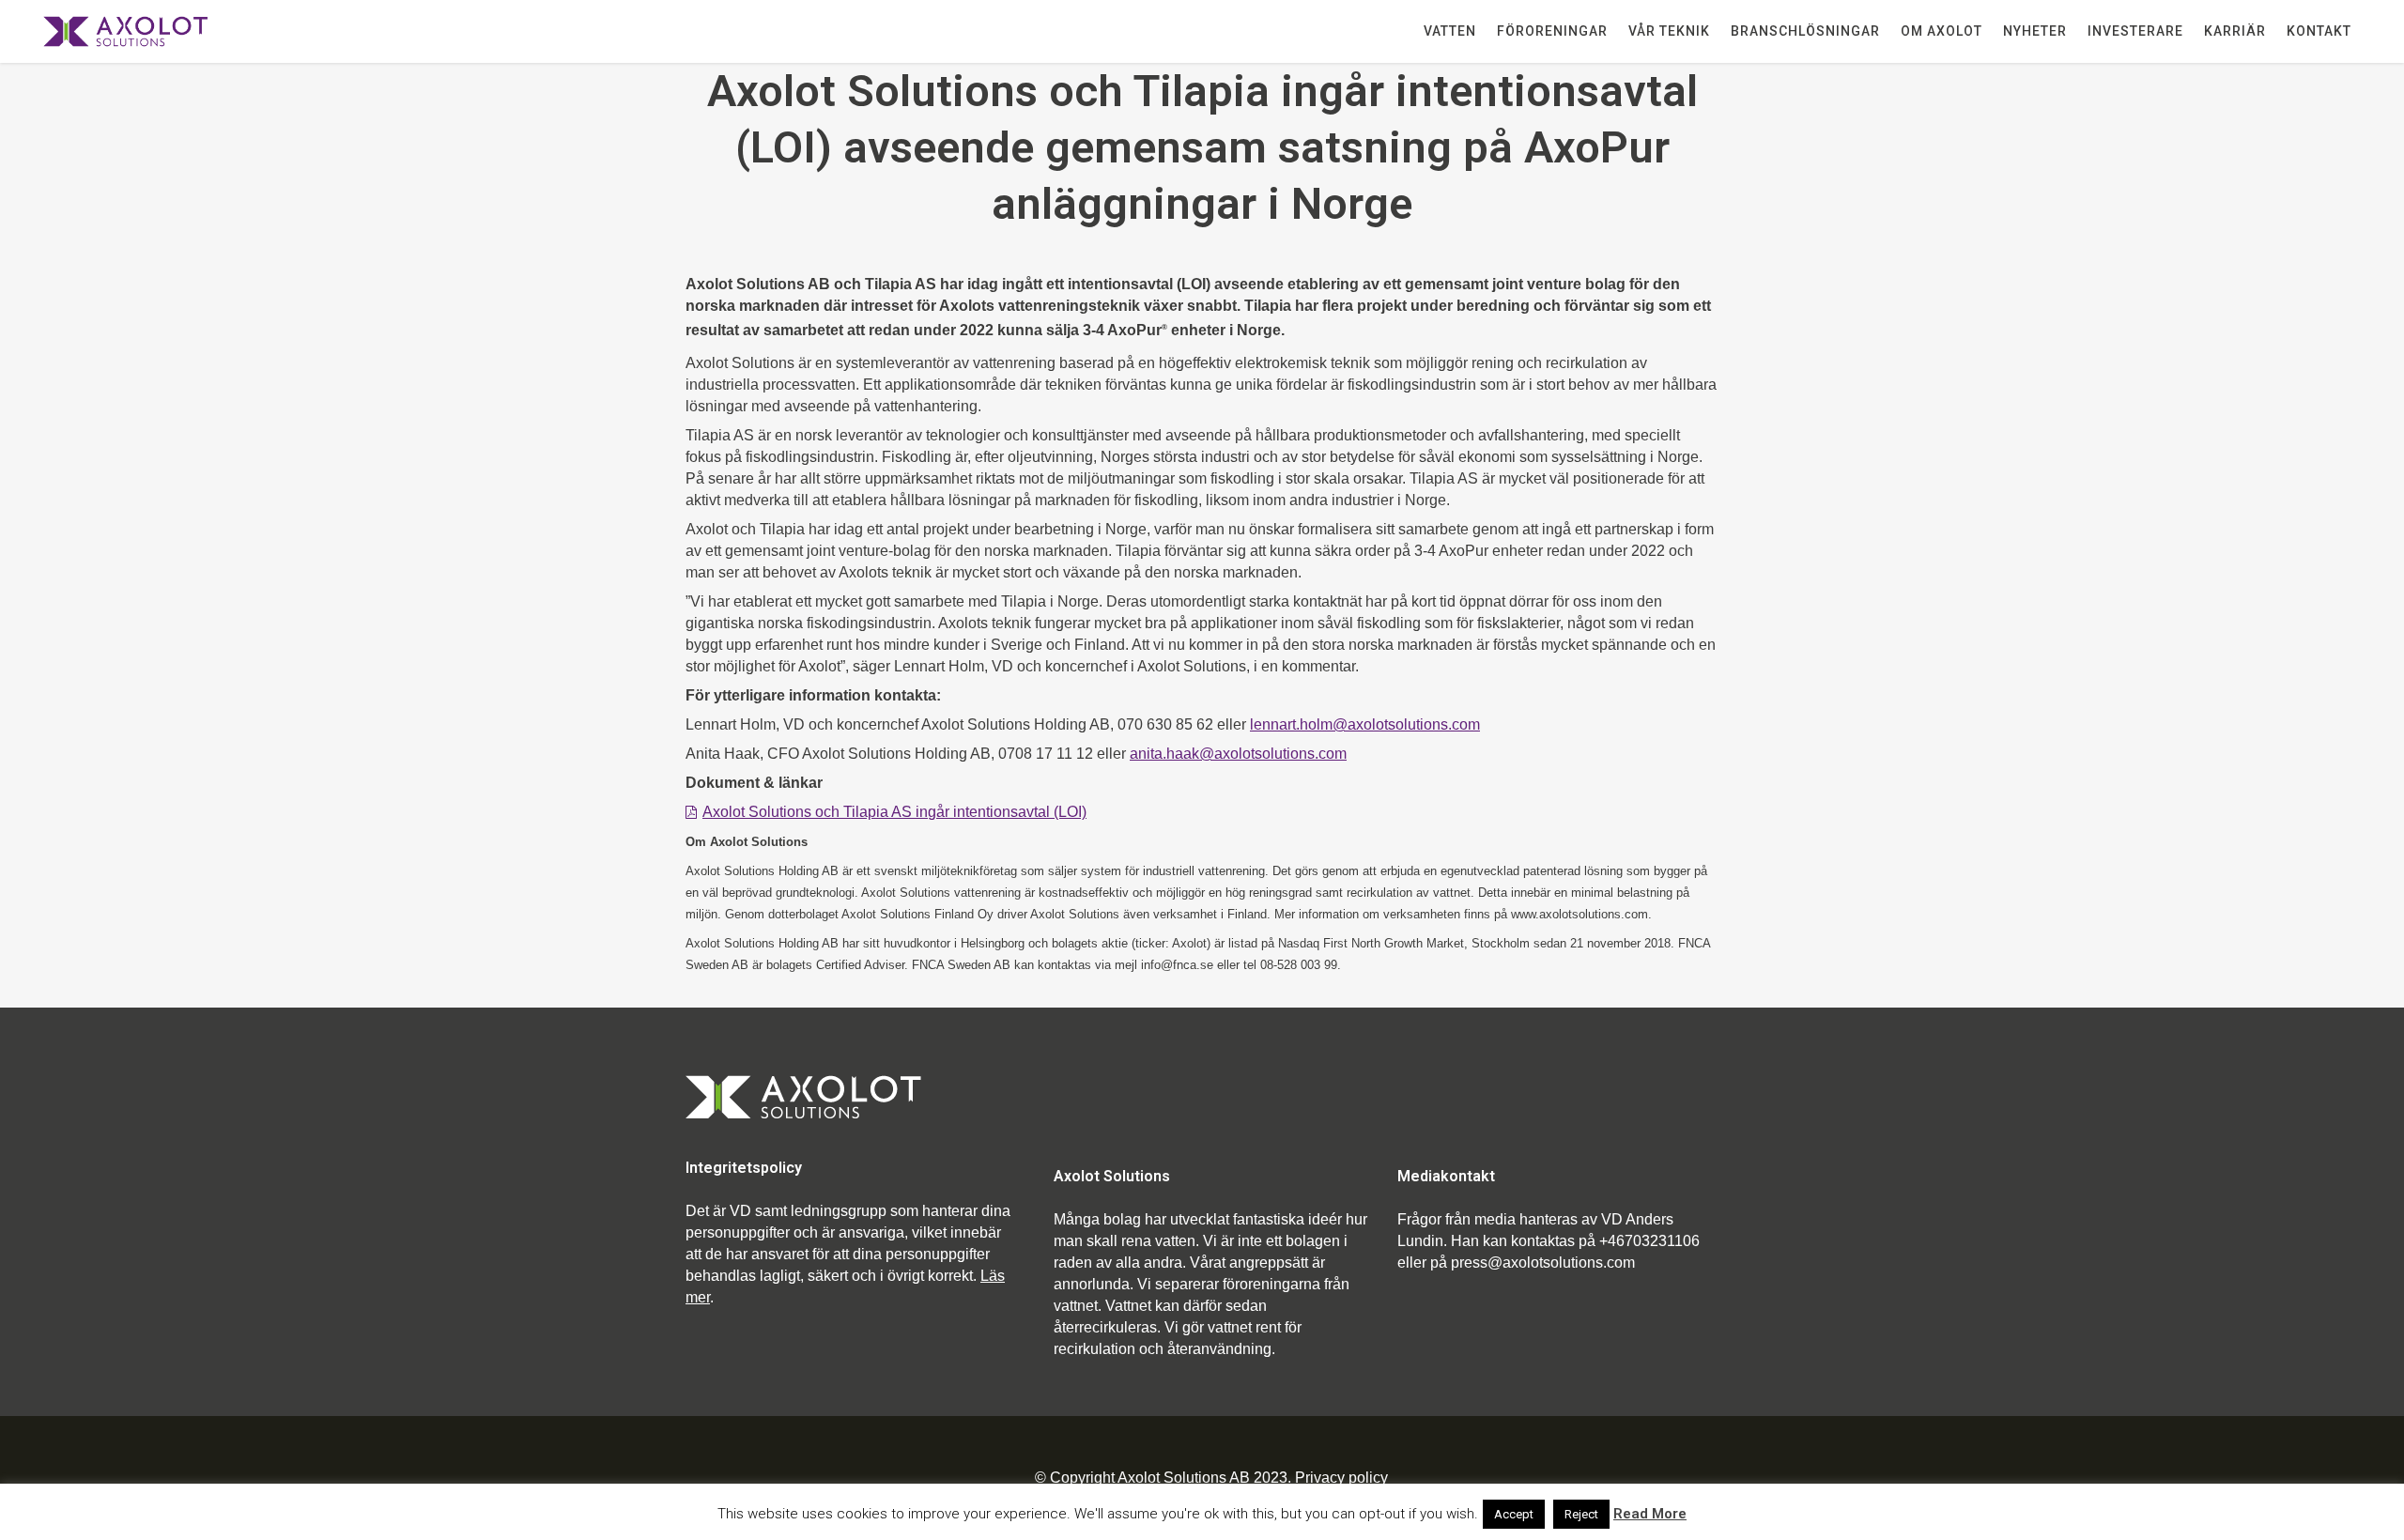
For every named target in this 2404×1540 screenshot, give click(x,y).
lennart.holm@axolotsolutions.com (1365, 724)
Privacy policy (1341, 1478)
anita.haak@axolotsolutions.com (1238, 754)
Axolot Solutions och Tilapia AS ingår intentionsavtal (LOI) (894, 812)
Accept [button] (1514, 1514)
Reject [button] (1581, 1514)
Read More (1650, 1514)
